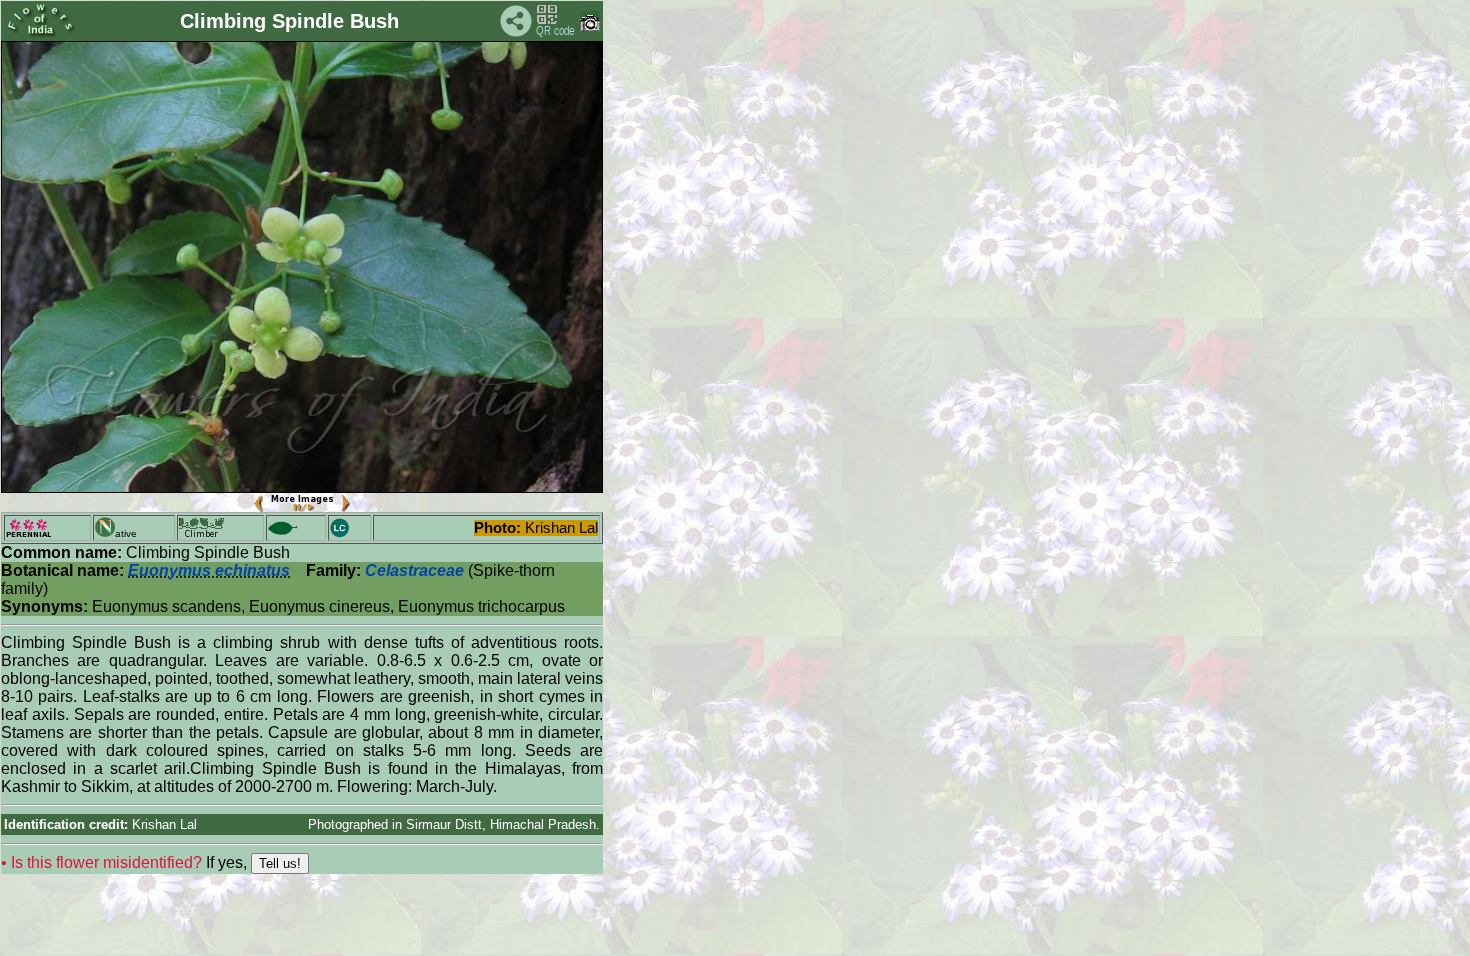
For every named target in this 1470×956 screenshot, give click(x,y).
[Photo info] (590, 26)
